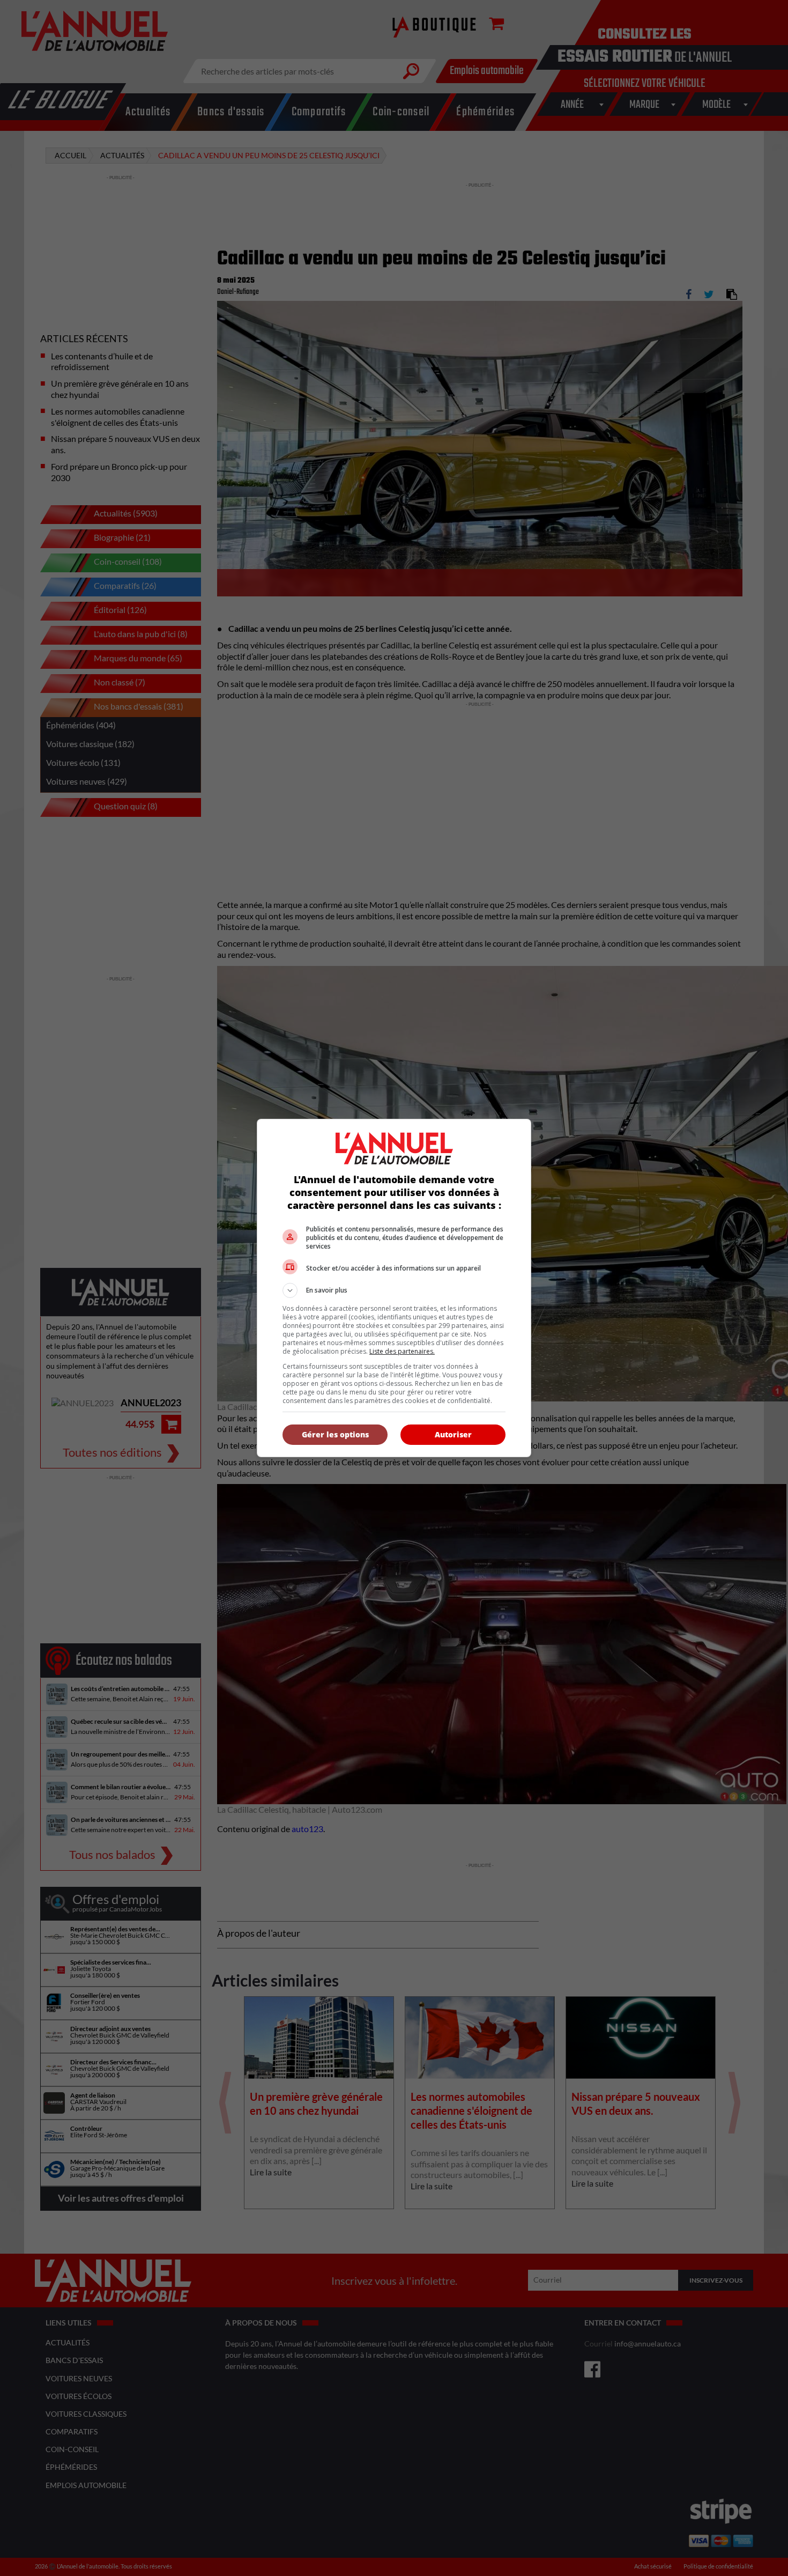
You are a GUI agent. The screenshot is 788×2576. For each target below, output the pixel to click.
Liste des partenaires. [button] (402, 1351)
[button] (394, 1290)
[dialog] (394, 1288)
